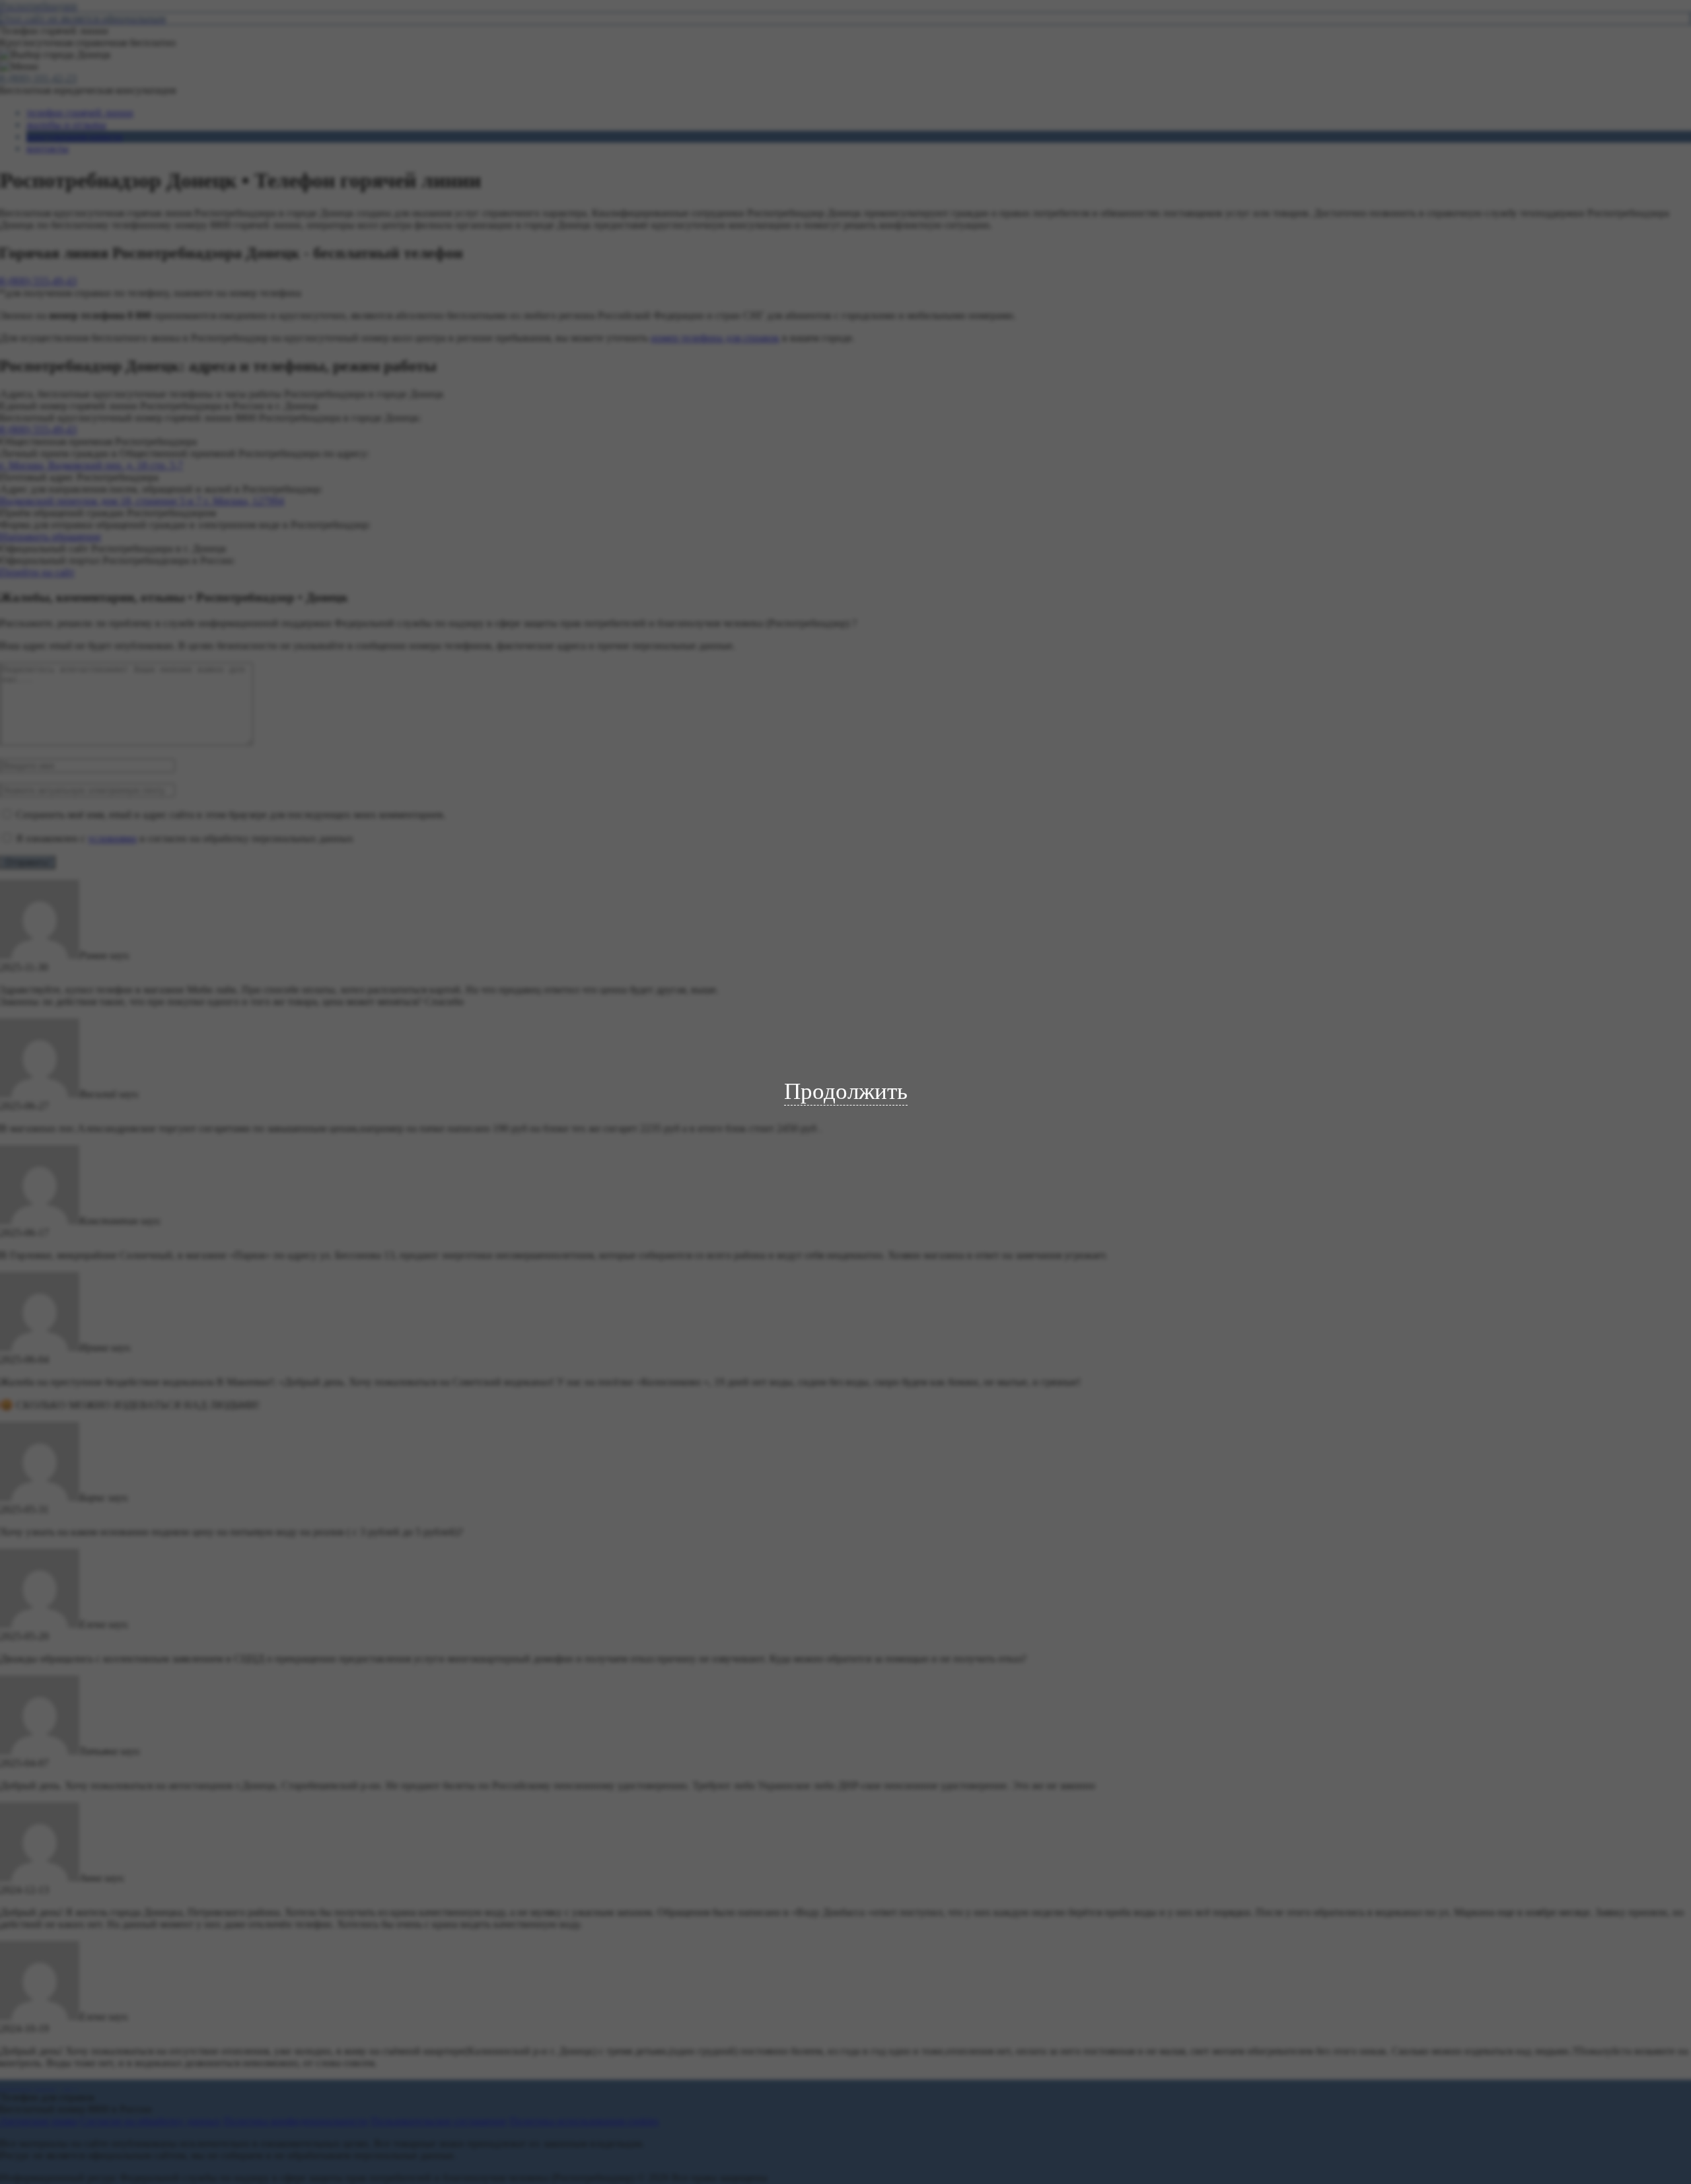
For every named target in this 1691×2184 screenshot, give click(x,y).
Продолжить (846, 1091)
